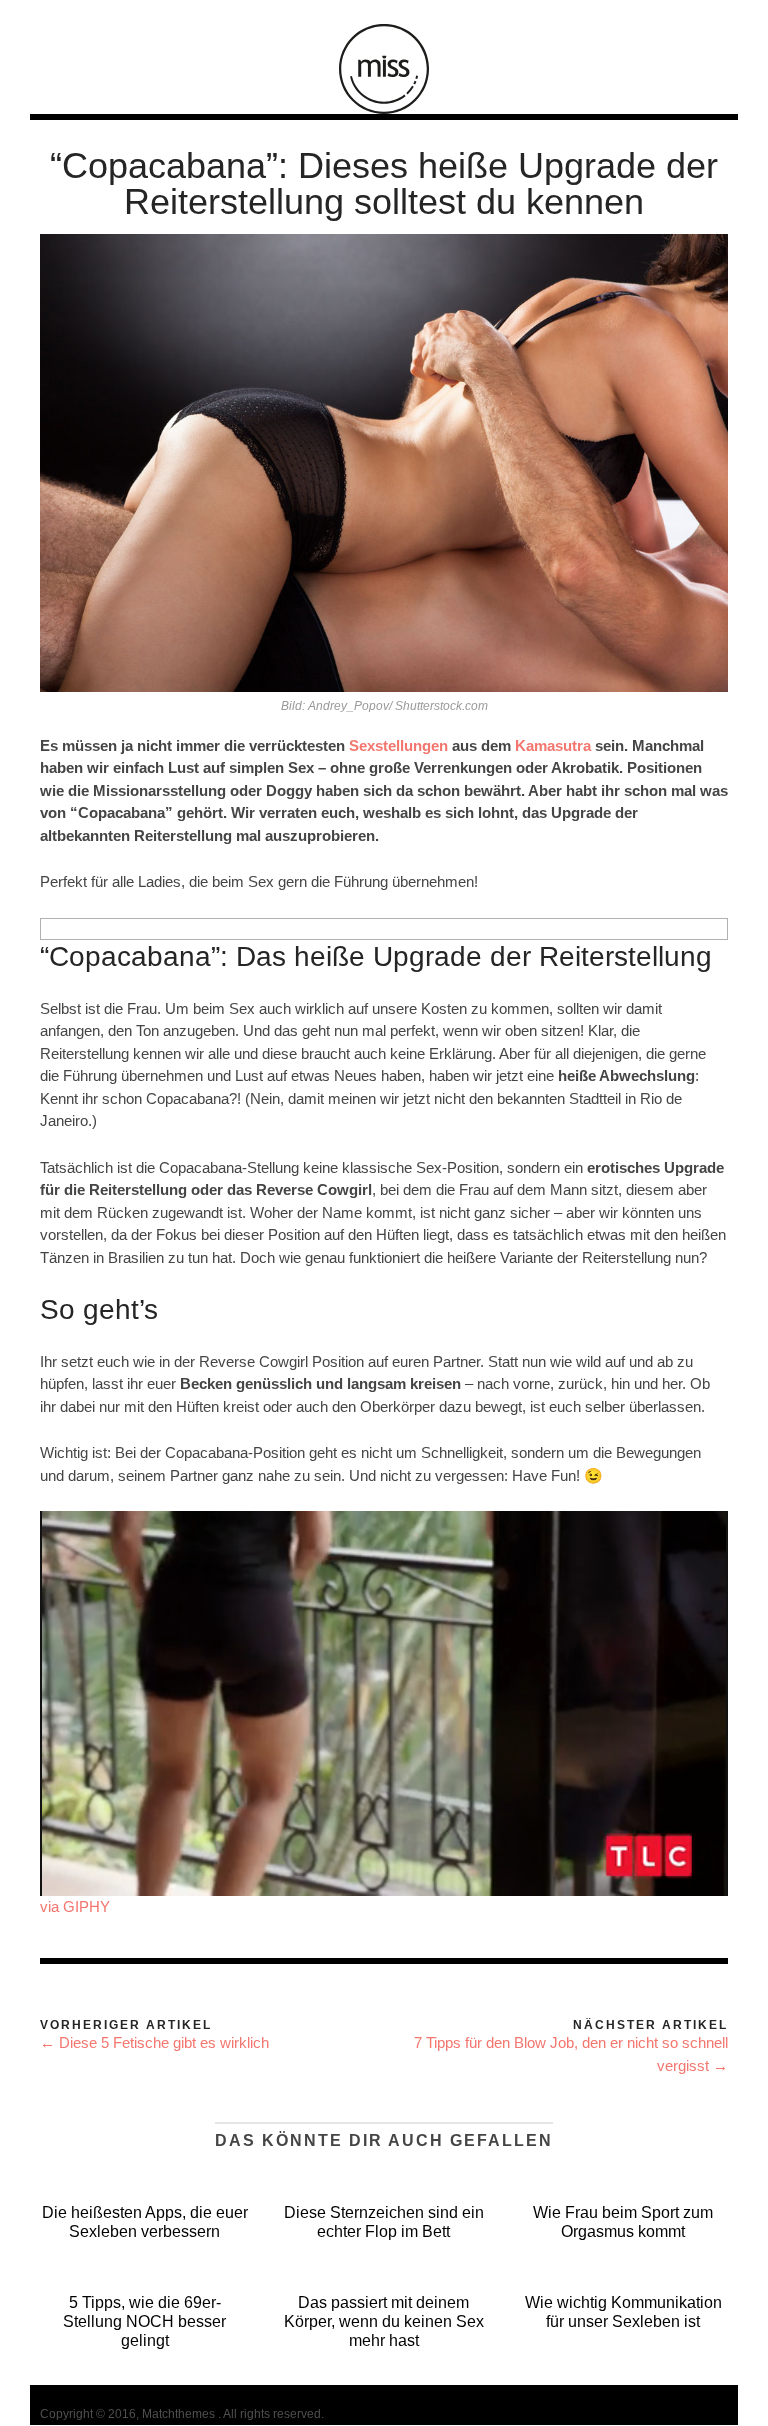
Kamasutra (555, 745)
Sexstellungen (398, 745)
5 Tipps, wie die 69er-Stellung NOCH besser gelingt (144, 2321)
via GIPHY (75, 1906)
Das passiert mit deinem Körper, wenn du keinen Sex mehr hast (384, 2321)
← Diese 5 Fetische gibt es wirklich (154, 2042)
